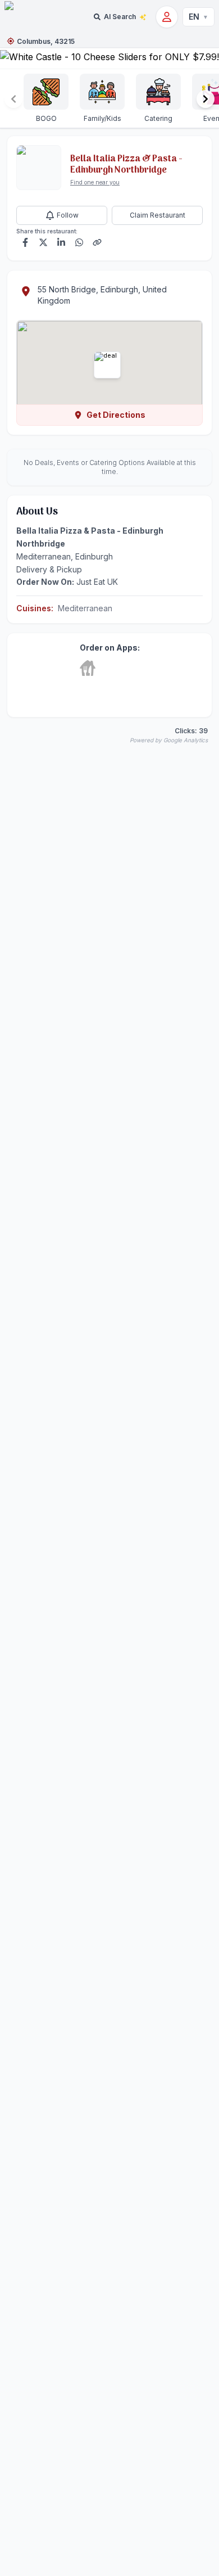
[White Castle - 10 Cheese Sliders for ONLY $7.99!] (109, 58)
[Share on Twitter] (43, 242)
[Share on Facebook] (25, 242)
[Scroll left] (13, 99)
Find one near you (95, 182)
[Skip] (88, 668)
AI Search (120, 17)
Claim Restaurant (158, 215)
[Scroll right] (206, 99)
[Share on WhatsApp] (79, 242)
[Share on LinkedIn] (61, 242)
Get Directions (116, 415)
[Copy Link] (97, 242)
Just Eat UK (97, 582)
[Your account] (167, 17)
